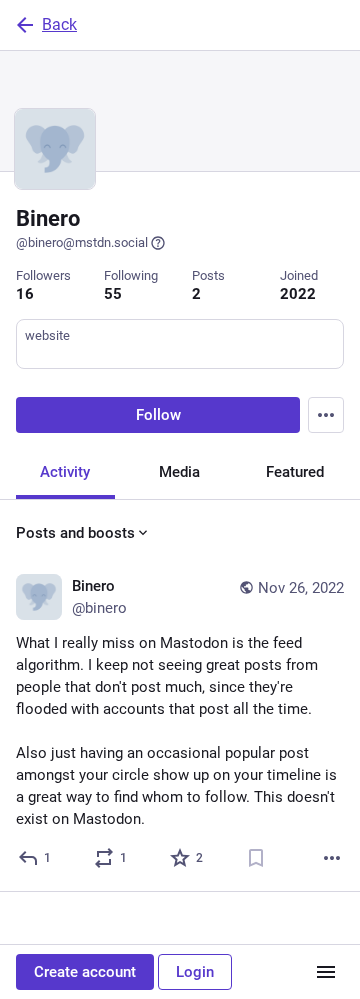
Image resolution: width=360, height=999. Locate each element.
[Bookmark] (256, 858)
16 (25, 294)
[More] (332, 858)
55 (113, 294)
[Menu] (326, 415)
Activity (65, 472)
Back (59, 24)
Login (195, 972)
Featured (295, 472)
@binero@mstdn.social (82, 242)
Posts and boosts (75, 533)
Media (179, 472)
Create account (85, 972)
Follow (158, 415)
